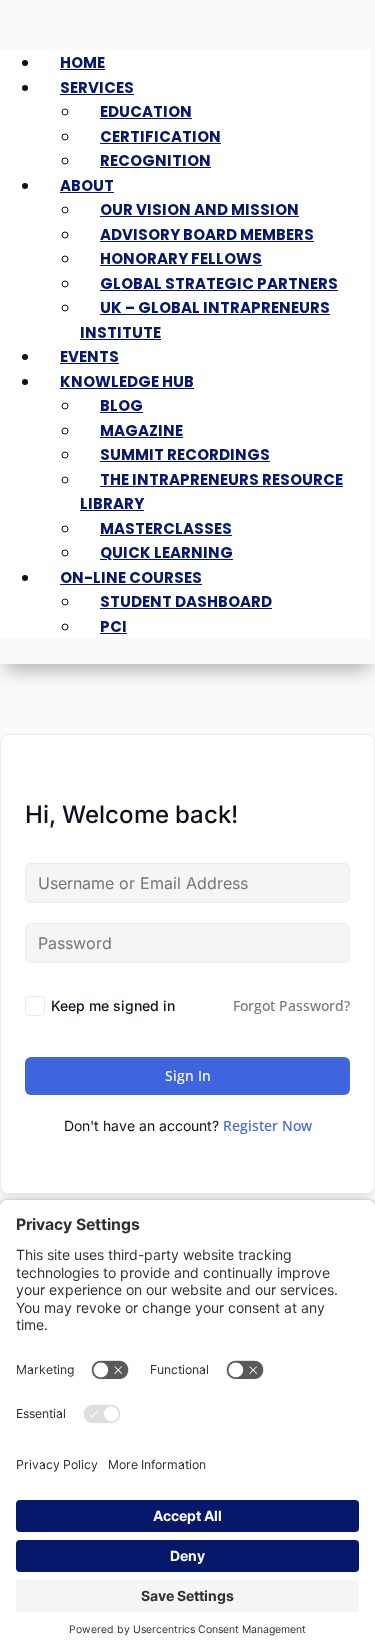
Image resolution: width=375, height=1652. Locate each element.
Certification (160, 136)
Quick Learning (166, 552)
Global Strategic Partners (219, 283)
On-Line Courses (131, 577)
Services (97, 87)
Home (82, 62)
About (87, 185)
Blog (121, 405)
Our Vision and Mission (199, 209)
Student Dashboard (186, 601)
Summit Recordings (185, 454)
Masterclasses (166, 528)
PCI (113, 626)
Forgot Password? (291, 1005)
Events (89, 356)
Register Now (267, 1125)
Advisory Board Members (207, 234)
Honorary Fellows (181, 258)
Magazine (141, 430)
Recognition (155, 160)
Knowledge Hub (127, 381)
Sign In (188, 1075)
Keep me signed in (113, 1005)
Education (146, 111)
